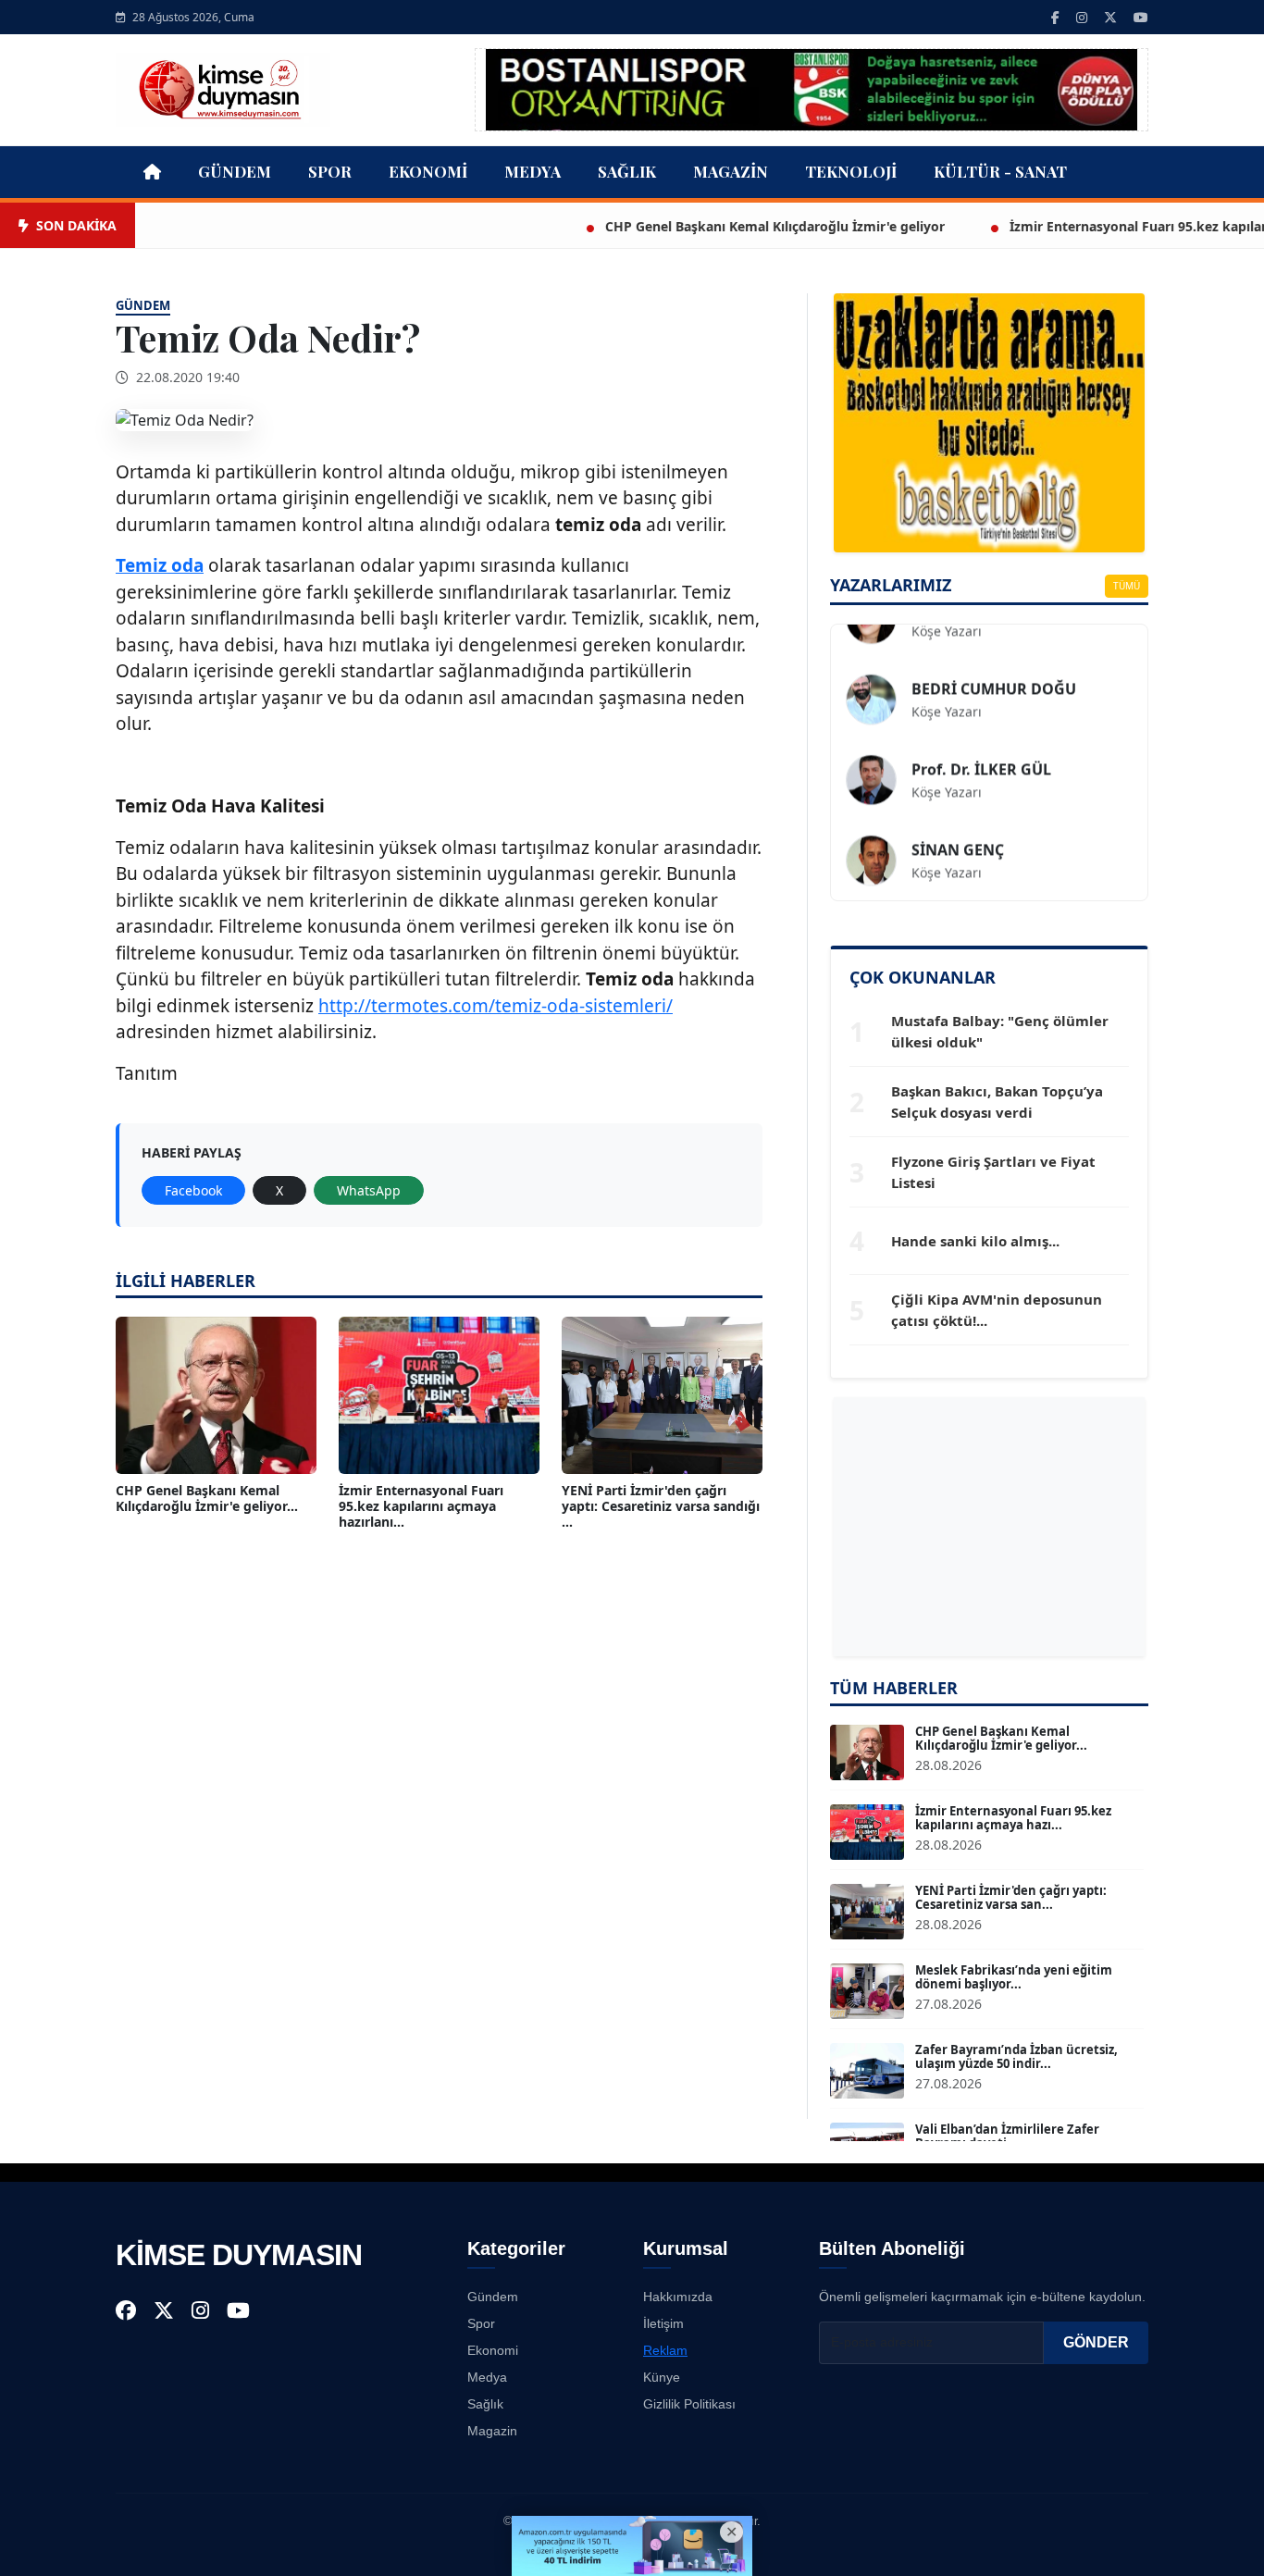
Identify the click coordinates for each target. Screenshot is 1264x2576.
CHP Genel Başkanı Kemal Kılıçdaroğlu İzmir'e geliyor (702, 225)
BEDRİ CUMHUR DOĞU (994, 658)
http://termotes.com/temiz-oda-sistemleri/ (496, 1006)
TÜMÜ (1127, 586)
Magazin (731, 171)
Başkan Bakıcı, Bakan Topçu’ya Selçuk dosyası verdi (997, 1102)
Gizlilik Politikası (689, 2404)
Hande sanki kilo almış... (975, 1241)
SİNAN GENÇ (958, 819)
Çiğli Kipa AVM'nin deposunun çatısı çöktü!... (997, 1310)
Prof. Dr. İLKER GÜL (981, 738)
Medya (533, 171)
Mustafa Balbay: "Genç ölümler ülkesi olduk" (1000, 1031)
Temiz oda (160, 565)
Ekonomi (428, 171)
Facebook (193, 1190)
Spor (330, 171)
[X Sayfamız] (1110, 17)
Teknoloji (851, 171)
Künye (662, 2377)
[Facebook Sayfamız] (1055, 17)
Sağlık (627, 171)
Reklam (665, 2350)
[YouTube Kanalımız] (1141, 17)
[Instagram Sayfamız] (1082, 17)
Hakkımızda (678, 2297)
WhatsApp (369, 1190)
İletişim (663, 2323)
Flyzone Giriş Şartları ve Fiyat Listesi (993, 1172)
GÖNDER (1096, 2342)
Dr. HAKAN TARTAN (981, 899)
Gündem (235, 171)
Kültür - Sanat (1000, 171)
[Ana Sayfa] (223, 88)
